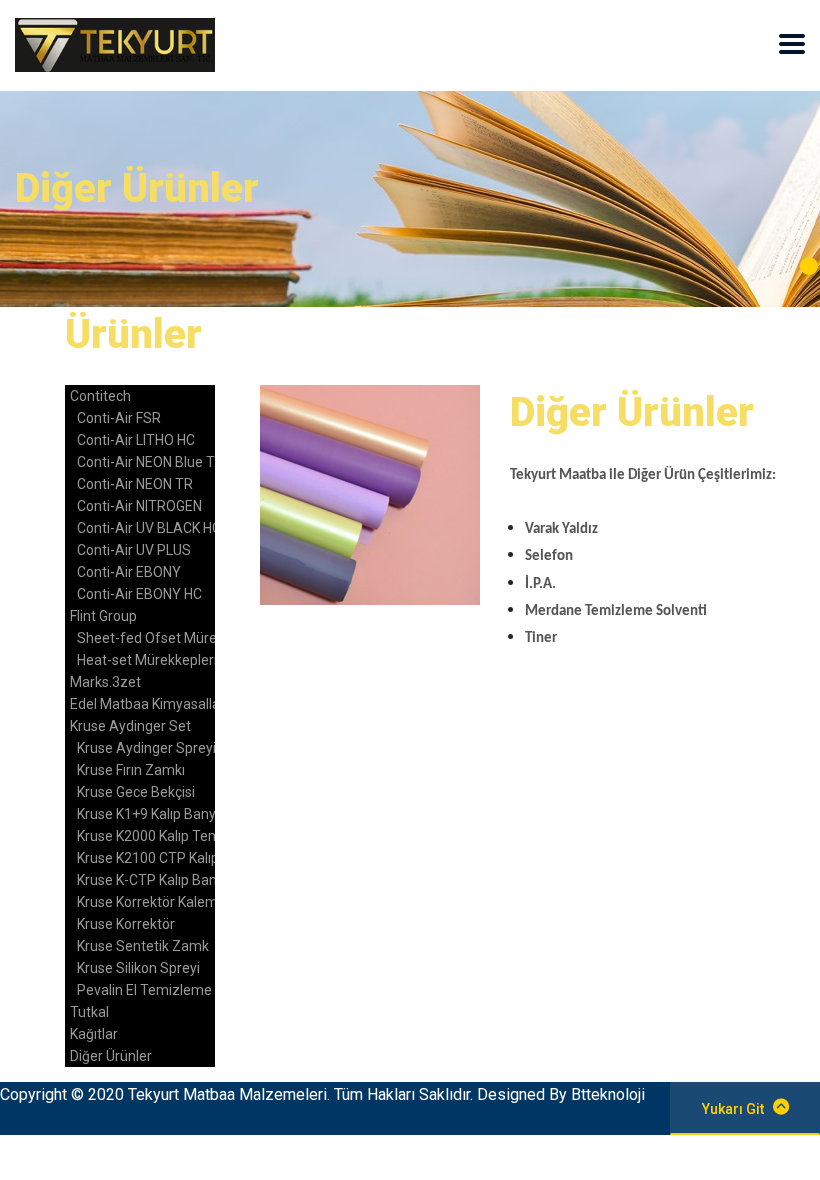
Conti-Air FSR (119, 418)
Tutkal (89, 1012)
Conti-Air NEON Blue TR (150, 462)
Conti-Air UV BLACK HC (149, 528)
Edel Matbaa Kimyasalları (149, 704)
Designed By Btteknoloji (561, 1094)
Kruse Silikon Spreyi (138, 968)
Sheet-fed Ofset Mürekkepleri (171, 638)
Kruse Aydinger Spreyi (146, 748)
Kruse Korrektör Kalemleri (157, 902)
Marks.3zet (105, 682)
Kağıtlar (94, 1034)
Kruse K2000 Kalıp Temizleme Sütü (187, 836)
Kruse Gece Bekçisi (136, 792)
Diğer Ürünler (111, 1056)
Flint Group (103, 616)
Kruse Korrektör (126, 924)
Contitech (100, 396)
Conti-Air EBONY (129, 572)
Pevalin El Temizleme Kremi (164, 990)
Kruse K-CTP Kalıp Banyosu (162, 880)
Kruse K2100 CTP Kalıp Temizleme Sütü (202, 858)
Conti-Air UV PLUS (134, 550)
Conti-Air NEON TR (135, 484)
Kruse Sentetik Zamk (143, 946)
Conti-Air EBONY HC (139, 594)
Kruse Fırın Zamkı (131, 770)
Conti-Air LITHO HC (136, 440)
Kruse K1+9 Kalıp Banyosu (158, 814)
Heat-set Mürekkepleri (147, 660)
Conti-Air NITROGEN (139, 506)
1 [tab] (809, 266)
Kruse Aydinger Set (130, 726)
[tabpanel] (410, 199)
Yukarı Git (733, 1109)
